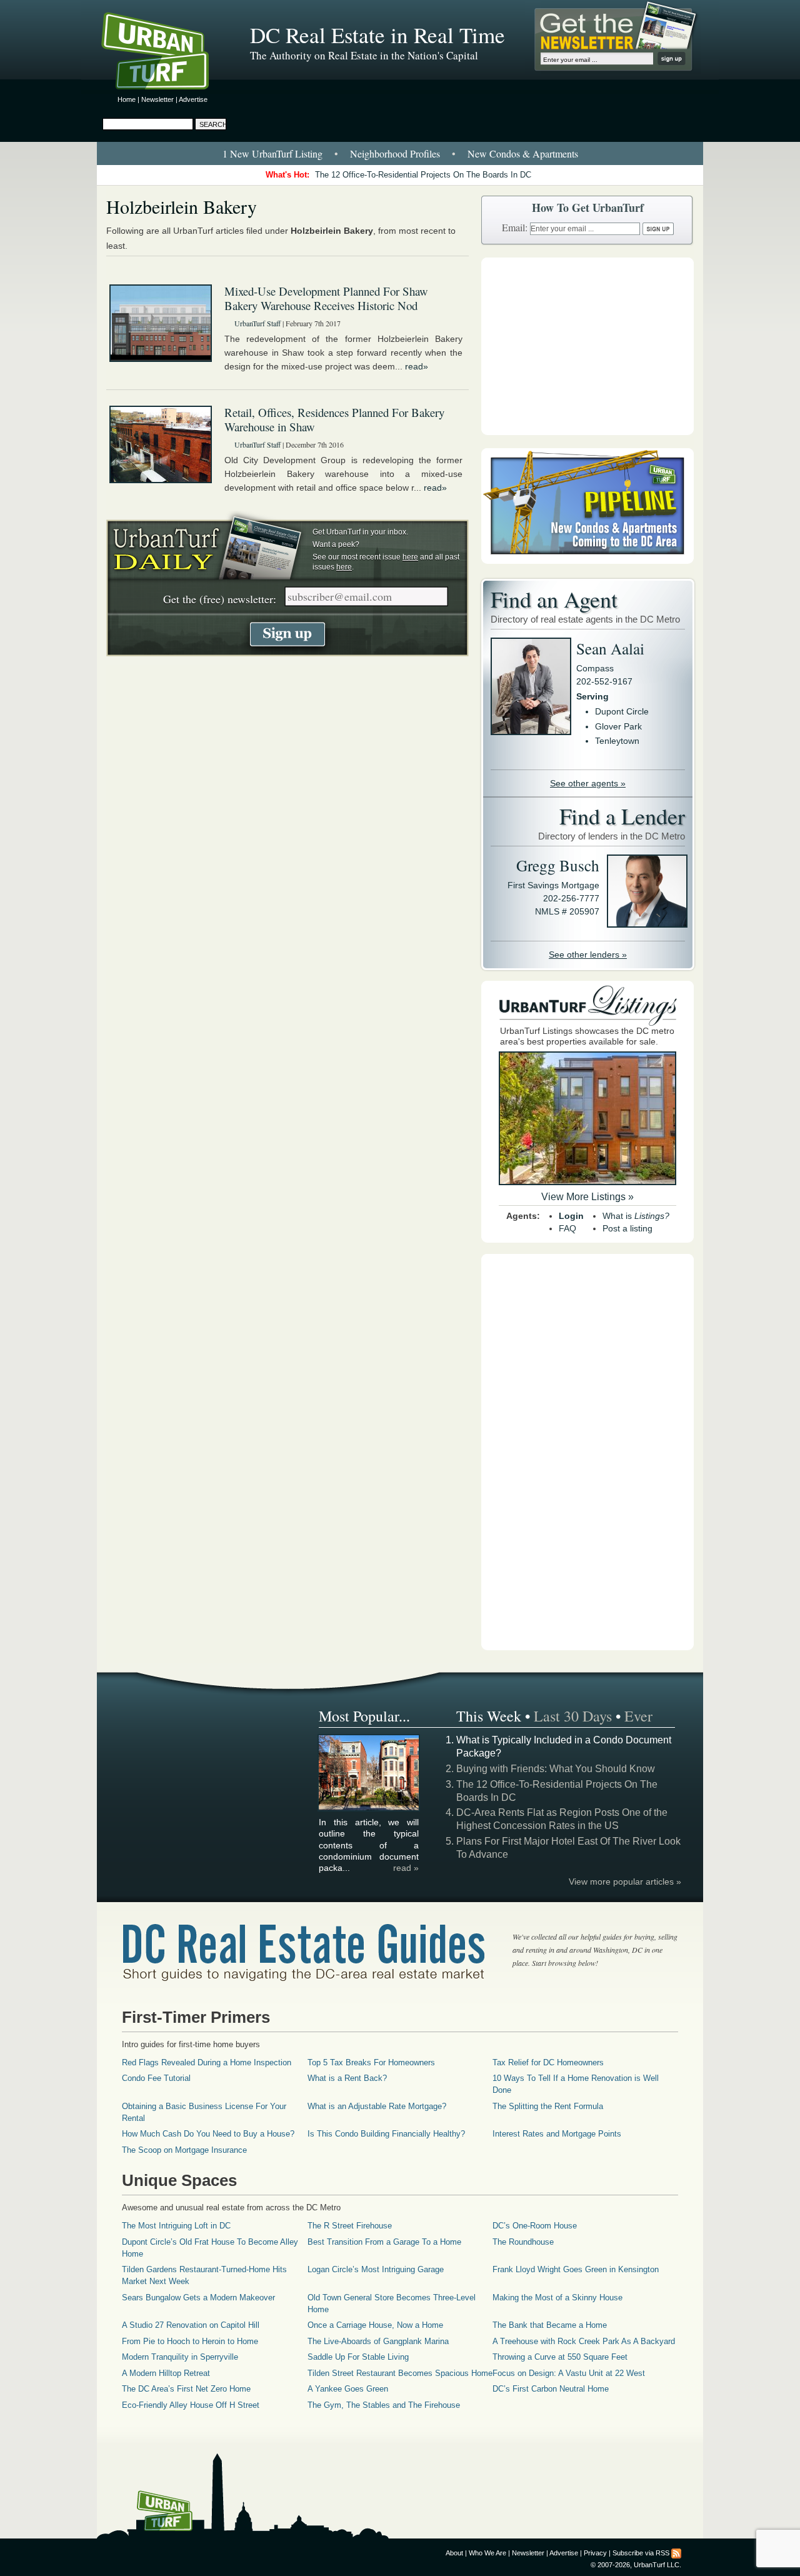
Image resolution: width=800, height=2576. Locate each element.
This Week (489, 1716)
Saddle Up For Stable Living (358, 2357)
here (410, 557)
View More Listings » (587, 1197)
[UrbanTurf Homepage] (166, 53)
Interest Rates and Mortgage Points (557, 2134)
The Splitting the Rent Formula (548, 2106)
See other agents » (588, 783)
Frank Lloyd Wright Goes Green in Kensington (576, 2269)
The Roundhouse (523, 2242)
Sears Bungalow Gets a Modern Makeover (198, 2298)
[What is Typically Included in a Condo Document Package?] (369, 1808)
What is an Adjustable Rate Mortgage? (377, 2106)
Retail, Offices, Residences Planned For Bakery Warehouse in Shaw (334, 419)
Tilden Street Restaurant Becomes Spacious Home (400, 2373)
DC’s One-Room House (535, 2226)
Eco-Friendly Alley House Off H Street (191, 2405)
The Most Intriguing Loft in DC (176, 2226)
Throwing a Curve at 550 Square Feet (560, 2357)
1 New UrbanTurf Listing (272, 153)
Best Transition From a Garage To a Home (384, 2242)
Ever (638, 1716)
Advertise (193, 99)
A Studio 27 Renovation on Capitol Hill (191, 2325)
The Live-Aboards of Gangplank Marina (378, 2341)
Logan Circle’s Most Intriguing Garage (376, 2269)
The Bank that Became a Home (550, 2325)
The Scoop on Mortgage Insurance (184, 2150)
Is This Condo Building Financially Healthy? (386, 2134)
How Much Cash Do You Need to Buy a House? (208, 2134)
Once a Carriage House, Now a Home (375, 2325)
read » (406, 1868)
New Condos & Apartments (523, 153)
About (454, 2553)
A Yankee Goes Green (348, 2389)
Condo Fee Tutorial (156, 2078)
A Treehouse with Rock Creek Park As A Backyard (584, 2341)
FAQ (567, 1228)
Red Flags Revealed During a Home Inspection (207, 2062)
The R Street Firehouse (350, 2226)
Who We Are (487, 2553)
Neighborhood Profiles (395, 153)
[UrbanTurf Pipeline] (587, 561)
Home (127, 99)
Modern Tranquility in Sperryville (180, 2357)
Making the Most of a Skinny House (557, 2298)
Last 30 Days (573, 1716)
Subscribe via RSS (641, 2553)
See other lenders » (588, 955)
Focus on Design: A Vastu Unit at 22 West (569, 2373)
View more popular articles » (625, 1882)
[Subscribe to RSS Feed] (676, 2553)
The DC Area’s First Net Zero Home (186, 2389)
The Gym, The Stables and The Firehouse (384, 2405)
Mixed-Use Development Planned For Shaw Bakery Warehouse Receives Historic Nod (326, 298)
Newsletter (157, 99)
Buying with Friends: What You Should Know (556, 1769)
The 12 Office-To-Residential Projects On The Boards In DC (423, 175)
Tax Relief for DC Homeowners (548, 2062)
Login (571, 1216)
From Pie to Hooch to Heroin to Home (190, 2341)
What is (636, 1216)
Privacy (595, 2553)
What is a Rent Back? (347, 2078)
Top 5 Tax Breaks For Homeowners (371, 2062)
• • (400, 153)
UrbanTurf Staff (257, 323)
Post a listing (627, 1228)
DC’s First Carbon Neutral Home (551, 2389)
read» (417, 366)
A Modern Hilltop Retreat (166, 2373)
